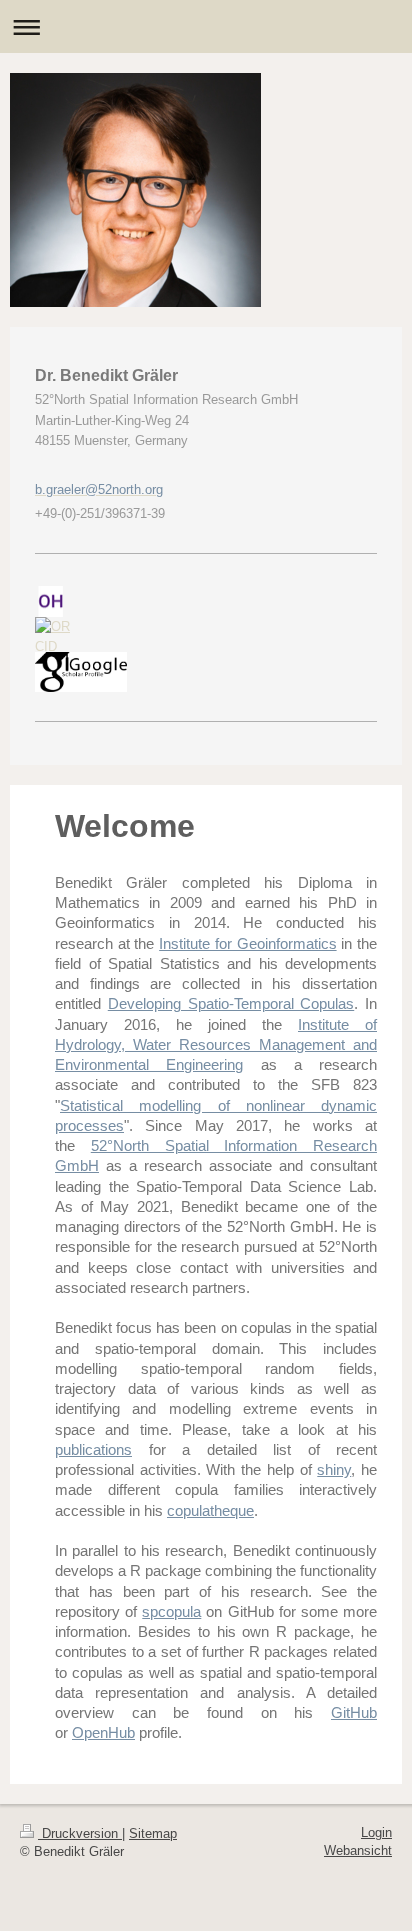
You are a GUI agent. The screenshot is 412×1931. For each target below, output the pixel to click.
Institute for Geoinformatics (247, 943)
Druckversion (80, 1833)
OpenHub (103, 1732)
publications (93, 1449)
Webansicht (358, 1850)
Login (376, 1832)
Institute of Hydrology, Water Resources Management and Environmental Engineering (216, 1045)
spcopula (171, 1611)
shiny (334, 1469)
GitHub (354, 1712)
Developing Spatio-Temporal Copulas (231, 1003)
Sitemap (153, 1833)
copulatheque (210, 1510)
